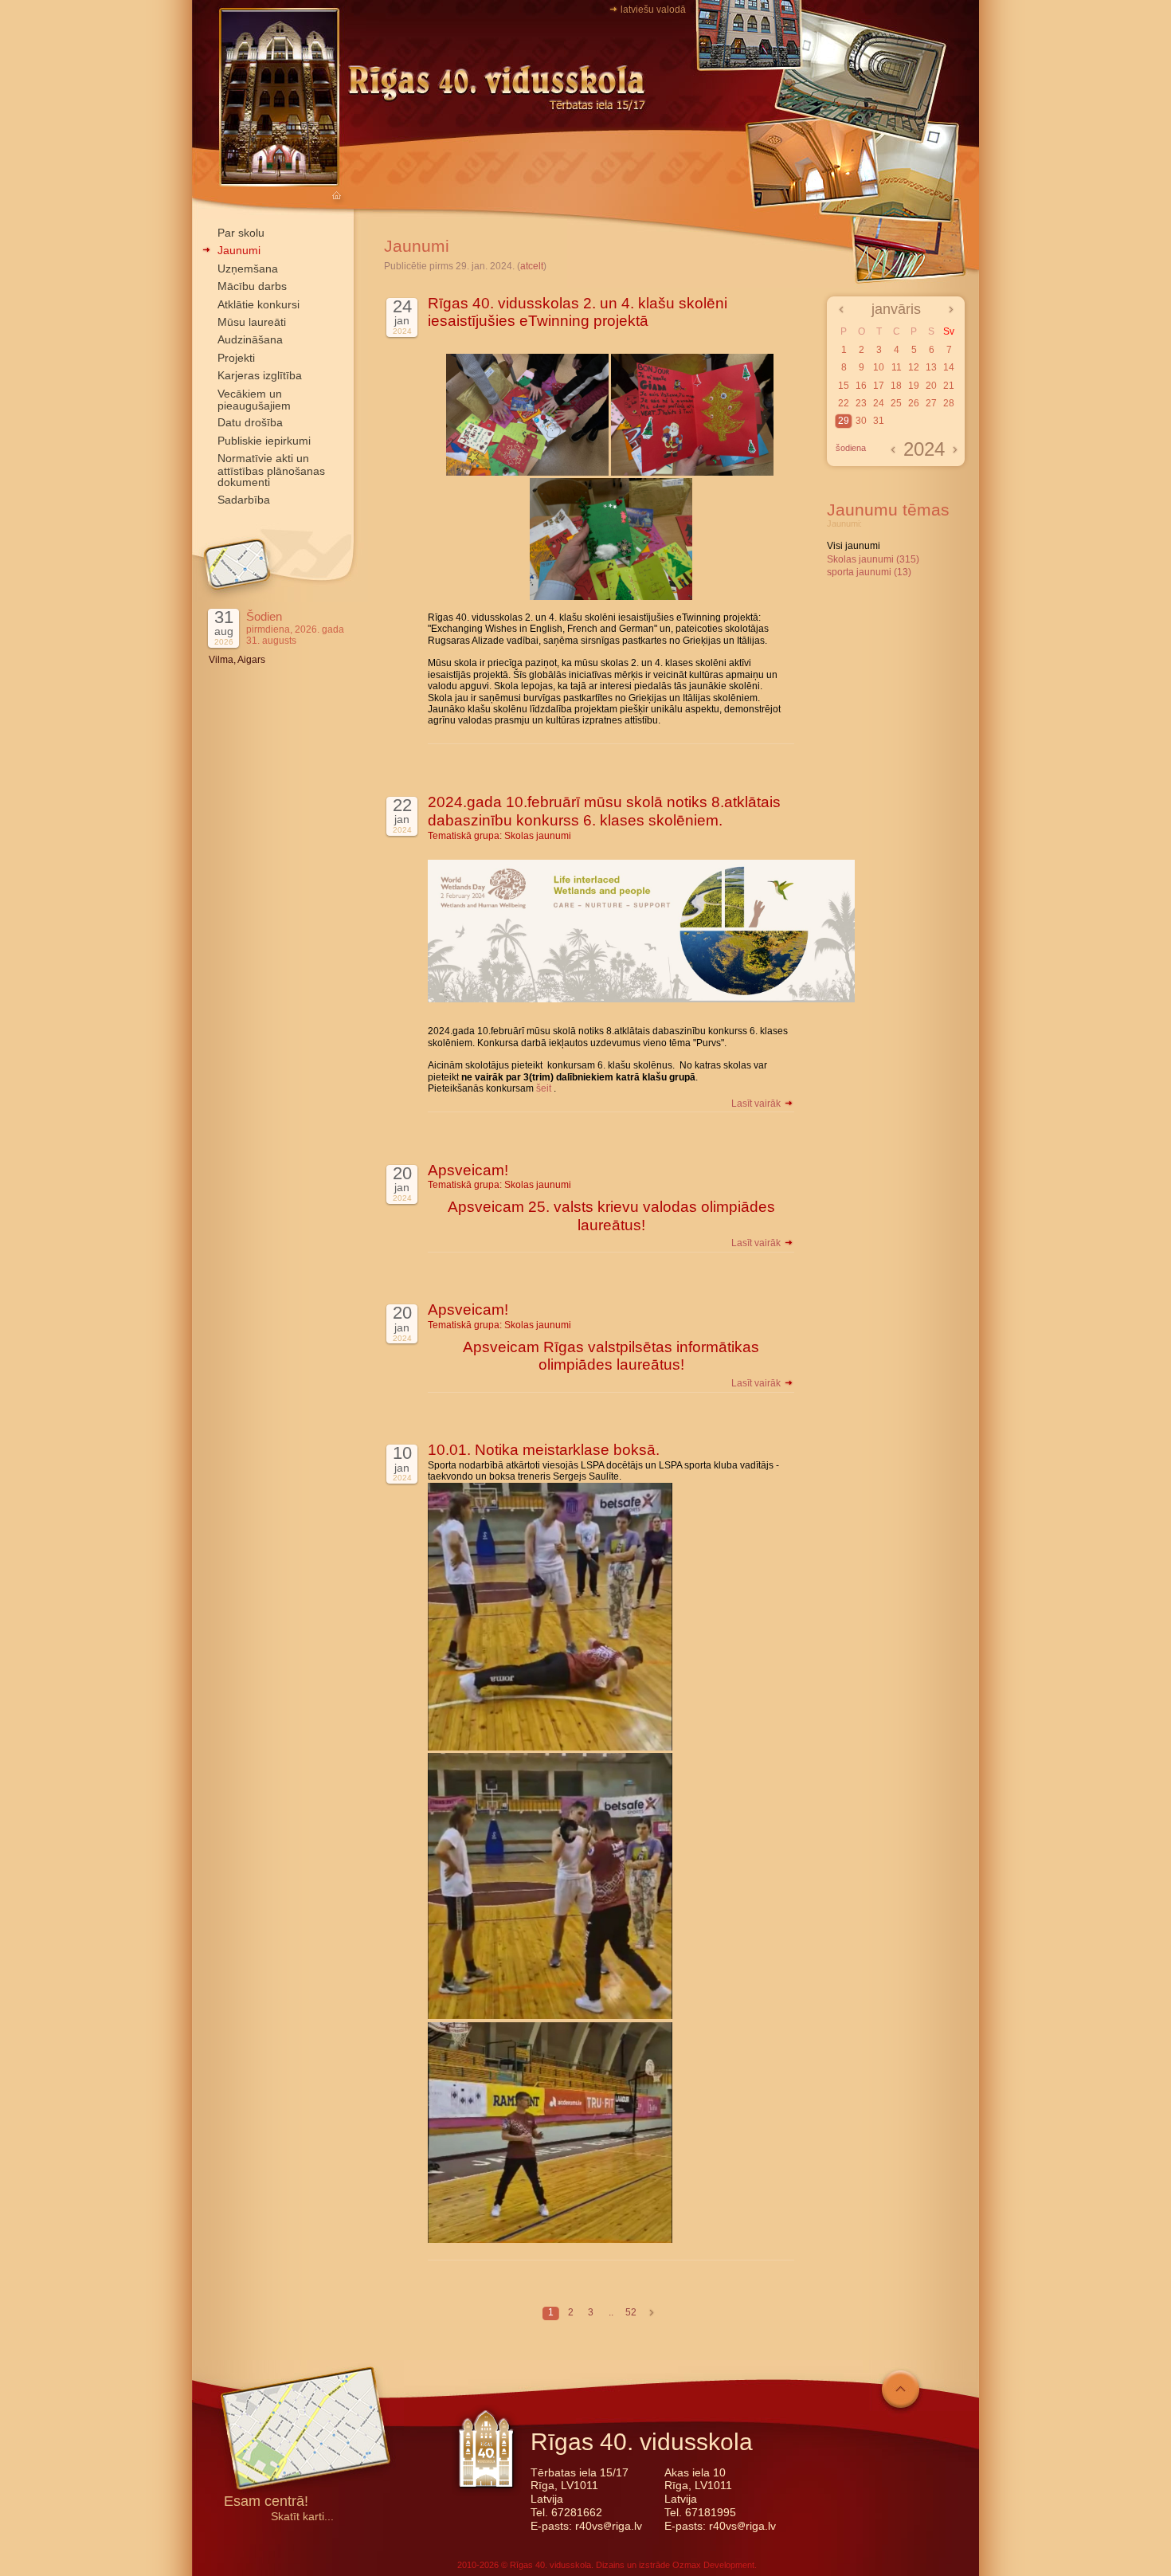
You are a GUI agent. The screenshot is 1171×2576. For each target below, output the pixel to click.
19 (914, 386)
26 (914, 403)
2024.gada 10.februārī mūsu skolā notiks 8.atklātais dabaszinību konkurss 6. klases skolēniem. (604, 811)
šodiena (851, 448)
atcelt (532, 266)
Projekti (236, 358)
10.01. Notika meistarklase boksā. (544, 1450)
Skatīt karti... (302, 2517)
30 (861, 421)
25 (896, 403)
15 (844, 386)
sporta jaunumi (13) (869, 572)
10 (879, 367)
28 (949, 403)
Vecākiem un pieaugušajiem (254, 400)
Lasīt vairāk (757, 1104)
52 (631, 2312)
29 (844, 421)
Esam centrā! (266, 2502)
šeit (542, 1088)
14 (949, 367)
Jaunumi (239, 250)
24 (879, 403)
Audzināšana (250, 339)
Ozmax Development (713, 2565)
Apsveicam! (468, 1170)
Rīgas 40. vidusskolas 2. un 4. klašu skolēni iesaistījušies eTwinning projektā (578, 312)
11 (897, 367)
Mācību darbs (252, 286)
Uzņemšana (248, 269)
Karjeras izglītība (260, 375)
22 (844, 403)
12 (914, 367)
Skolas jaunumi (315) (873, 559)
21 (949, 386)
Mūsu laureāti (252, 322)
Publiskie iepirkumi (264, 441)
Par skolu (241, 233)
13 (931, 367)
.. (611, 2312)
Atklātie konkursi (258, 304)
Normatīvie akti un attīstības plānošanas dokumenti (271, 470)
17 (879, 386)
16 (861, 386)
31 (879, 421)
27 (931, 403)
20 (931, 386)
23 (861, 403)
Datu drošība (250, 422)
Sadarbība (244, 500)
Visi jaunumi (854, 546)
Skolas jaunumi (538, 836)
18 (896, 386)
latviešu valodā (653, 10)
